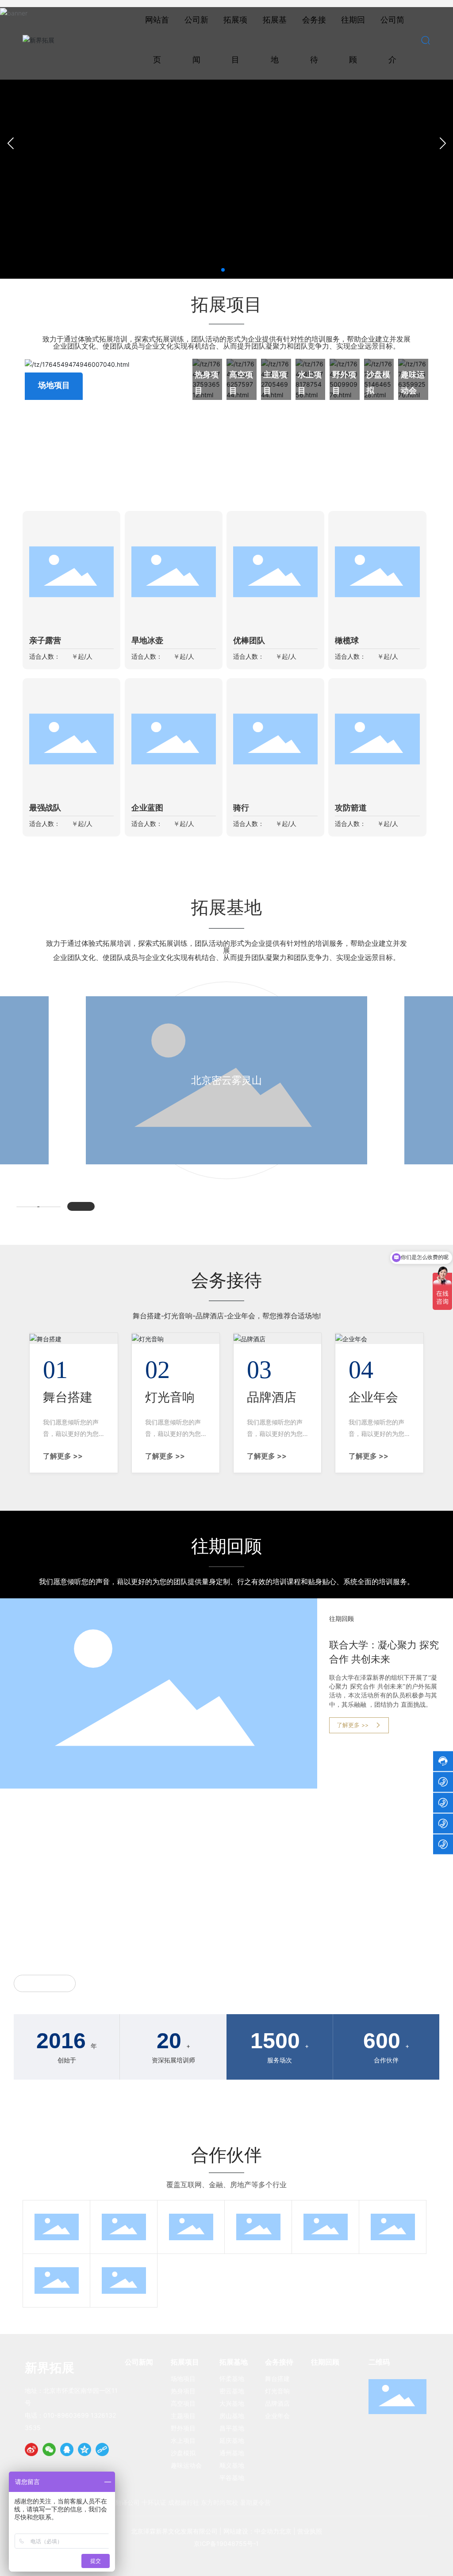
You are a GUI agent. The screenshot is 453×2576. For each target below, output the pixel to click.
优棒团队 (249, 641)
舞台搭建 (68, 1397)
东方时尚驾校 (219, 2502)
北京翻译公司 (121, 2502)
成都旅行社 (184, 2502)
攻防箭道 (351, 808)
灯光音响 (170, 1397)
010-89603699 (66, 2415)
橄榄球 (347, 641)
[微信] (49, 2449)
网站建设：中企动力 (251, 2531)
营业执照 (310, 2531)
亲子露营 (45, 641)
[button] (223, 270)
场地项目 (54, 385)
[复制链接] (102, 2449)
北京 (285, 2531)
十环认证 (154, 2502)
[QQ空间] (84, 2449)
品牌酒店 (272, 1397)
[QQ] (67, 2449)
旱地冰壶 (147, 641)
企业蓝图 (147, 808)
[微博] (31, 2449)
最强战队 (45, 808)
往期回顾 (342, 1619)
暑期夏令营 (255, 2502)
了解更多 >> (63, 1456)
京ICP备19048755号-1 (226, 2543)
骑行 (241, 808)
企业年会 (373, 1397)
